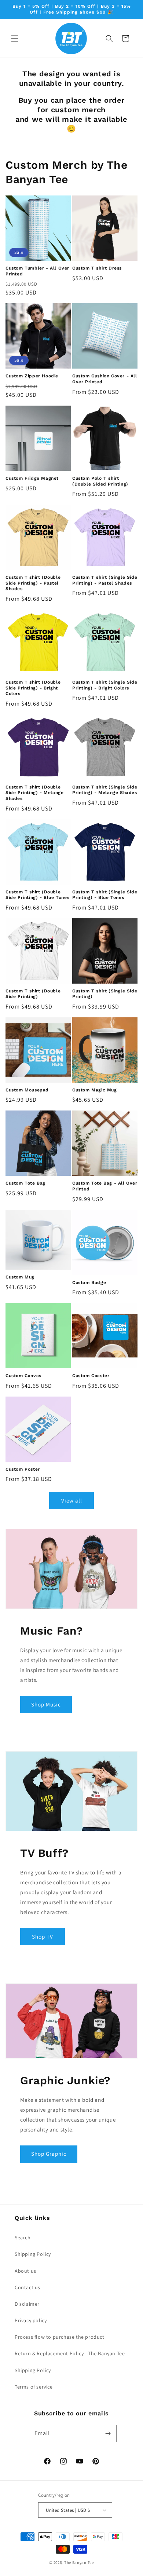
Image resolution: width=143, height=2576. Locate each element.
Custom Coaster (91, 1376)
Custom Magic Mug (95, 1090)
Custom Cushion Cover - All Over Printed (105, 379)
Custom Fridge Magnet (32, 478)
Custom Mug (20, 1277)
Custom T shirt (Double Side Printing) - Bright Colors (33, 688)
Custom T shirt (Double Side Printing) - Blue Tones (37, 895)
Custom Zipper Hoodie (32, 376)
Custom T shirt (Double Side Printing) (33, 994)
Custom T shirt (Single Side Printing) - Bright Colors (105, 685)
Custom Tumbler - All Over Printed (37, 271)
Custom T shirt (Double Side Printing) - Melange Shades (34, 793)
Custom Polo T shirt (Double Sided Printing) (100, 481)
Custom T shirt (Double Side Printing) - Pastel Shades (33, 583)
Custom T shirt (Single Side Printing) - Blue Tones (105, 895)
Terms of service (34, 2387)
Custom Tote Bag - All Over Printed (105, 1186)
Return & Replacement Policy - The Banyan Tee (70, 2353)
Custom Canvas (23, 1376)
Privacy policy (31, 2320)
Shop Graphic (49, 2154)
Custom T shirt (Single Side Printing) (105, 994)
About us (25, 2271)
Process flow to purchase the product (60, 2337)
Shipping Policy (33, 2254)
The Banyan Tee (79, 2562)
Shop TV (43, 1937)
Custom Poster (23, 1469)
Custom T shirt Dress (97, 268)
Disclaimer (27, 2304)
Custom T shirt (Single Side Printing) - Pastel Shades (105, 580)
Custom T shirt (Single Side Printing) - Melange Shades (105, 790)
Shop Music (46, 1704)
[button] (15, 39)
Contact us (27, 2287)
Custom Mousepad (27, 1090)
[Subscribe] (108, 2434)
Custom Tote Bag (25, 1183)
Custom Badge (89, 1282)
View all (72, 1501)
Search (23, 2237)
